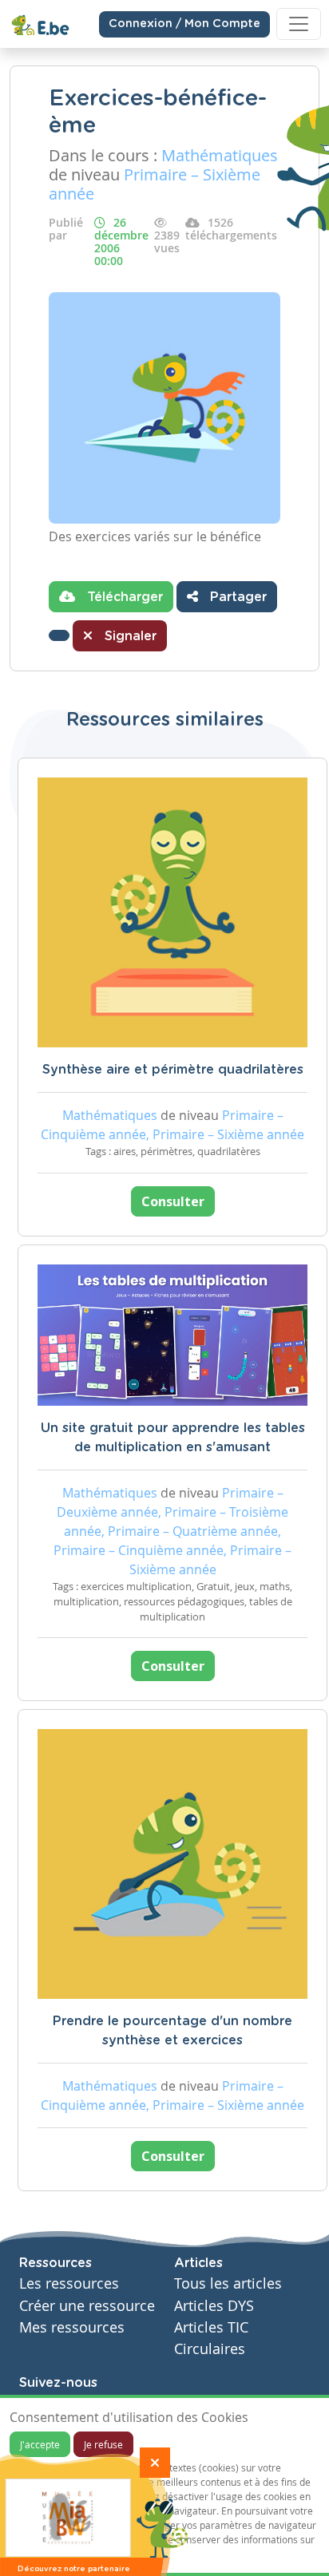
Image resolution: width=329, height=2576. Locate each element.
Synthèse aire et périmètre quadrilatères (173, 1070)
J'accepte (40, 2444)
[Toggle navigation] (299, 24)
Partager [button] (236, 597)
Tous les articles (228, 2283)
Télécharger (123, 597)
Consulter (173, 1201)
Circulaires (210, 2349)
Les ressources (69, 2283)
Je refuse (103, 2444)
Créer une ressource (87, 2306)
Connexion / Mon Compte (184, 24)
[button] (59, 635)
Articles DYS (214, 2306)
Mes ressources (72, 2327)
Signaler (129, 636)
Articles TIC (211, 2327)
